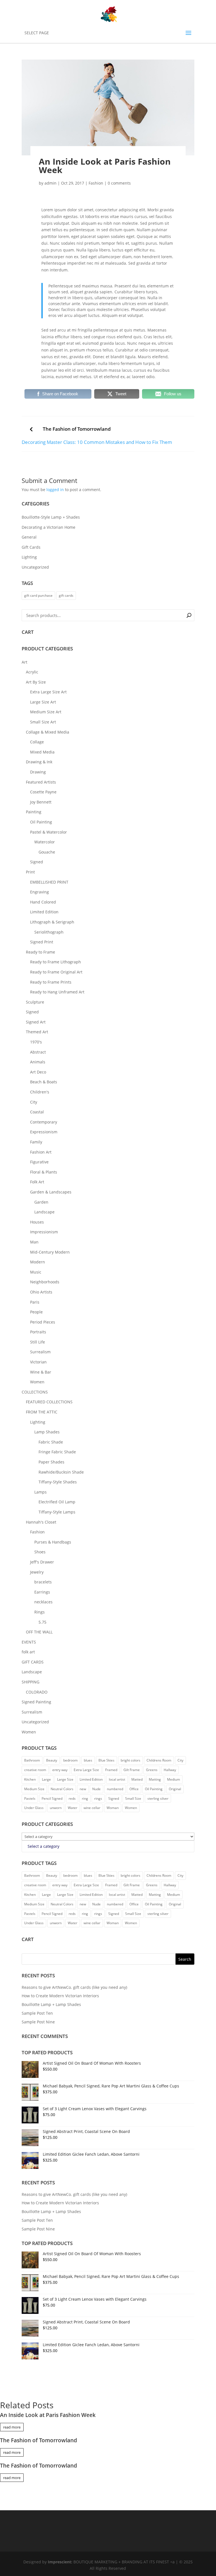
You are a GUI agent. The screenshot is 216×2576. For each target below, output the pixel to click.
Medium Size (34, 1789)
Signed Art (36, 1022)
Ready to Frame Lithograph (56, 962)
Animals (38, 1062)
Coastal (37, 1112)
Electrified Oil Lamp (57, 1502)
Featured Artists (41, 782)
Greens (152, 1770)
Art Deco (38, 1072)
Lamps (40, 1492)
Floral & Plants (44, 1172)
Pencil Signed (52, 1798)
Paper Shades (51, 1462)
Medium (174, 1779)
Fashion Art (41, 1152)
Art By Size (36, 682)
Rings (40, 1612)
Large (46, 1779)
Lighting (29, 557)
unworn (56, 1808)
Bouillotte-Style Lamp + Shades (51, 517)
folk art (28, 1652)
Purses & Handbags (53, 1542)
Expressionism (44, 1132)
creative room (35, 1770)
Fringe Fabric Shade (57, 1452)
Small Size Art (43, 722)
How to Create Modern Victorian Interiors (60, 1996)
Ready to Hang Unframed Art (57, 992)
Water (73, 1808)
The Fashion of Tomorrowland (77, 429)
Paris (35, 1302)
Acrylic (32, 672)
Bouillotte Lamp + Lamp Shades (51, 2004)
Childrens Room (159, 1760)
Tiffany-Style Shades (58, 1482)
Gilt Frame (132, 1770)
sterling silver (158, 1798)
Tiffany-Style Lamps (57, 1512)
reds (72, 1798)
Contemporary (44, 1122)
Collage (37, 742)
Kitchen (30, 1779)
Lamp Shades (47, 1432)
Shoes (40, 1552)
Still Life (38, 1342)
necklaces (43, 1602)
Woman (113, 1808)
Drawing (38, 772)
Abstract (38, 1052)
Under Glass (34, 1808)
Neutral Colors (62, 1789)
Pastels (30, 1798)
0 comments (119, 183)
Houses (37, 1222)
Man (34, 1242)
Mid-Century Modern (50, 1252)
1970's (36, 1042)
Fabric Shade (51, 1442)
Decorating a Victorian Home (49, 527)
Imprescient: (61, 2562)
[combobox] (108, 1846)
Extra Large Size (86, 1770)
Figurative (39, 1162)
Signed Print (42, 942)
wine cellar (92, 1808)
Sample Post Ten (37, 2013)
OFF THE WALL (39, 1632)
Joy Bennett (41, 802)
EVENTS (29, 1642)
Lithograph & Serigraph (52, 922)
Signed (37, 862)
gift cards (66, 595)
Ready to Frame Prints (51, 982)
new (83, 1789)
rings (98, 1798)
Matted (137, 1779)
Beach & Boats (44, 1082)
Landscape (44, 1212)
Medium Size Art (46, 712)
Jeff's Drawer (42, 1562)
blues (88, 1760)
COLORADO (37, 1692)
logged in (55, 490)
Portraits (38, 1332)
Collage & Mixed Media (48, 732)
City (34, 1102)
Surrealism (40, 1352)
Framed (111, 1770)
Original (175, 1789)
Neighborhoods (45, 1282)
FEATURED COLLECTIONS (49, 1402)
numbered (115, 1789)
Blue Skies (106, 1760)
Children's (40, 1092)
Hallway (170, 1770)
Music (36, 1272)
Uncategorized (35, 567)
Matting (155, 1779)
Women (37, 1382)
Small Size (133, 1798)
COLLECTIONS (35, 1392)
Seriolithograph (49, 932)
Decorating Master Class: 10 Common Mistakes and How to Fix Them (97, 442)
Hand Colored (43, 902)
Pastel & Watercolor (49, 832)
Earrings (42, 1592)
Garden (41, 1202)
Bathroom (32, 1760)
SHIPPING (31, 1682)
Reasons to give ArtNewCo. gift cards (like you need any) (74, 1987)
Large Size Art (43, 702)
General (29, 537)
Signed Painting (36, 1702)
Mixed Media (42, 752)
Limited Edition (44, 912)
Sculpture (35, 1002)
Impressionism (44, 1232)
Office (134, 1789)
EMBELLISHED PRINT (49, 882)
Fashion (96, 183)
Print (30, 872)
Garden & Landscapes (51, 1192)
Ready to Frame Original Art (56, 972)
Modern (38, 1262)
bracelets (43, 1582)
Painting (34, 812)
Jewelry (37, 1572)
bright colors (130, 1760)
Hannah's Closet (41, 1522)
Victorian (38, 1362)
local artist (117, 1779)
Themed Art (37, 1032)
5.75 (42, 1622)
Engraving (40, 892)
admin (50, 183)
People (36, 1312)
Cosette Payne (43, 792)
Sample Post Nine (38, 2022)
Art (24, 662)
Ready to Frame (40, 952)
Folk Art (37, 1182)
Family (36, 1142)
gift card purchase (38, 595)
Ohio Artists (41, 1292)
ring (85, 1798)
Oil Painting (41, 822)
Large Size (65, 1779)
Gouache (47, 852)
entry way (60, 1770)
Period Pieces (43, 1322)
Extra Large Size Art (48, 692)
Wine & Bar (41, 1372)
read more (12, 2427)
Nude (96, 1789)
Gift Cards (31, 547)
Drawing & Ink (39, 762)
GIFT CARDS (33, 1662)
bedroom (70, 1760)
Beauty (52, 1760)
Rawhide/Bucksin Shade (61, 1472)
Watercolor (45, 842)
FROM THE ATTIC (42, 1412)
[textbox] (43, 1846)
